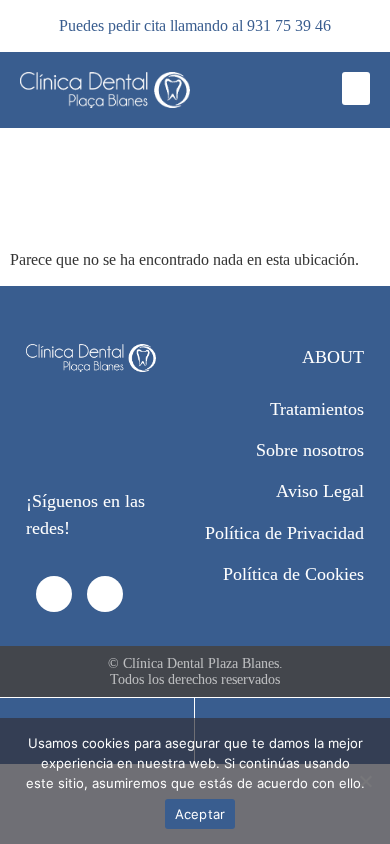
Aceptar (200, 814)
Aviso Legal (320, 491)
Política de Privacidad (284, 533)
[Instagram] (105, 594)
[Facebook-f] (54, 594)
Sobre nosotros (310, 450)
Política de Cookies (293, 574)
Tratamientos (317, 409)
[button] (356, 88)
